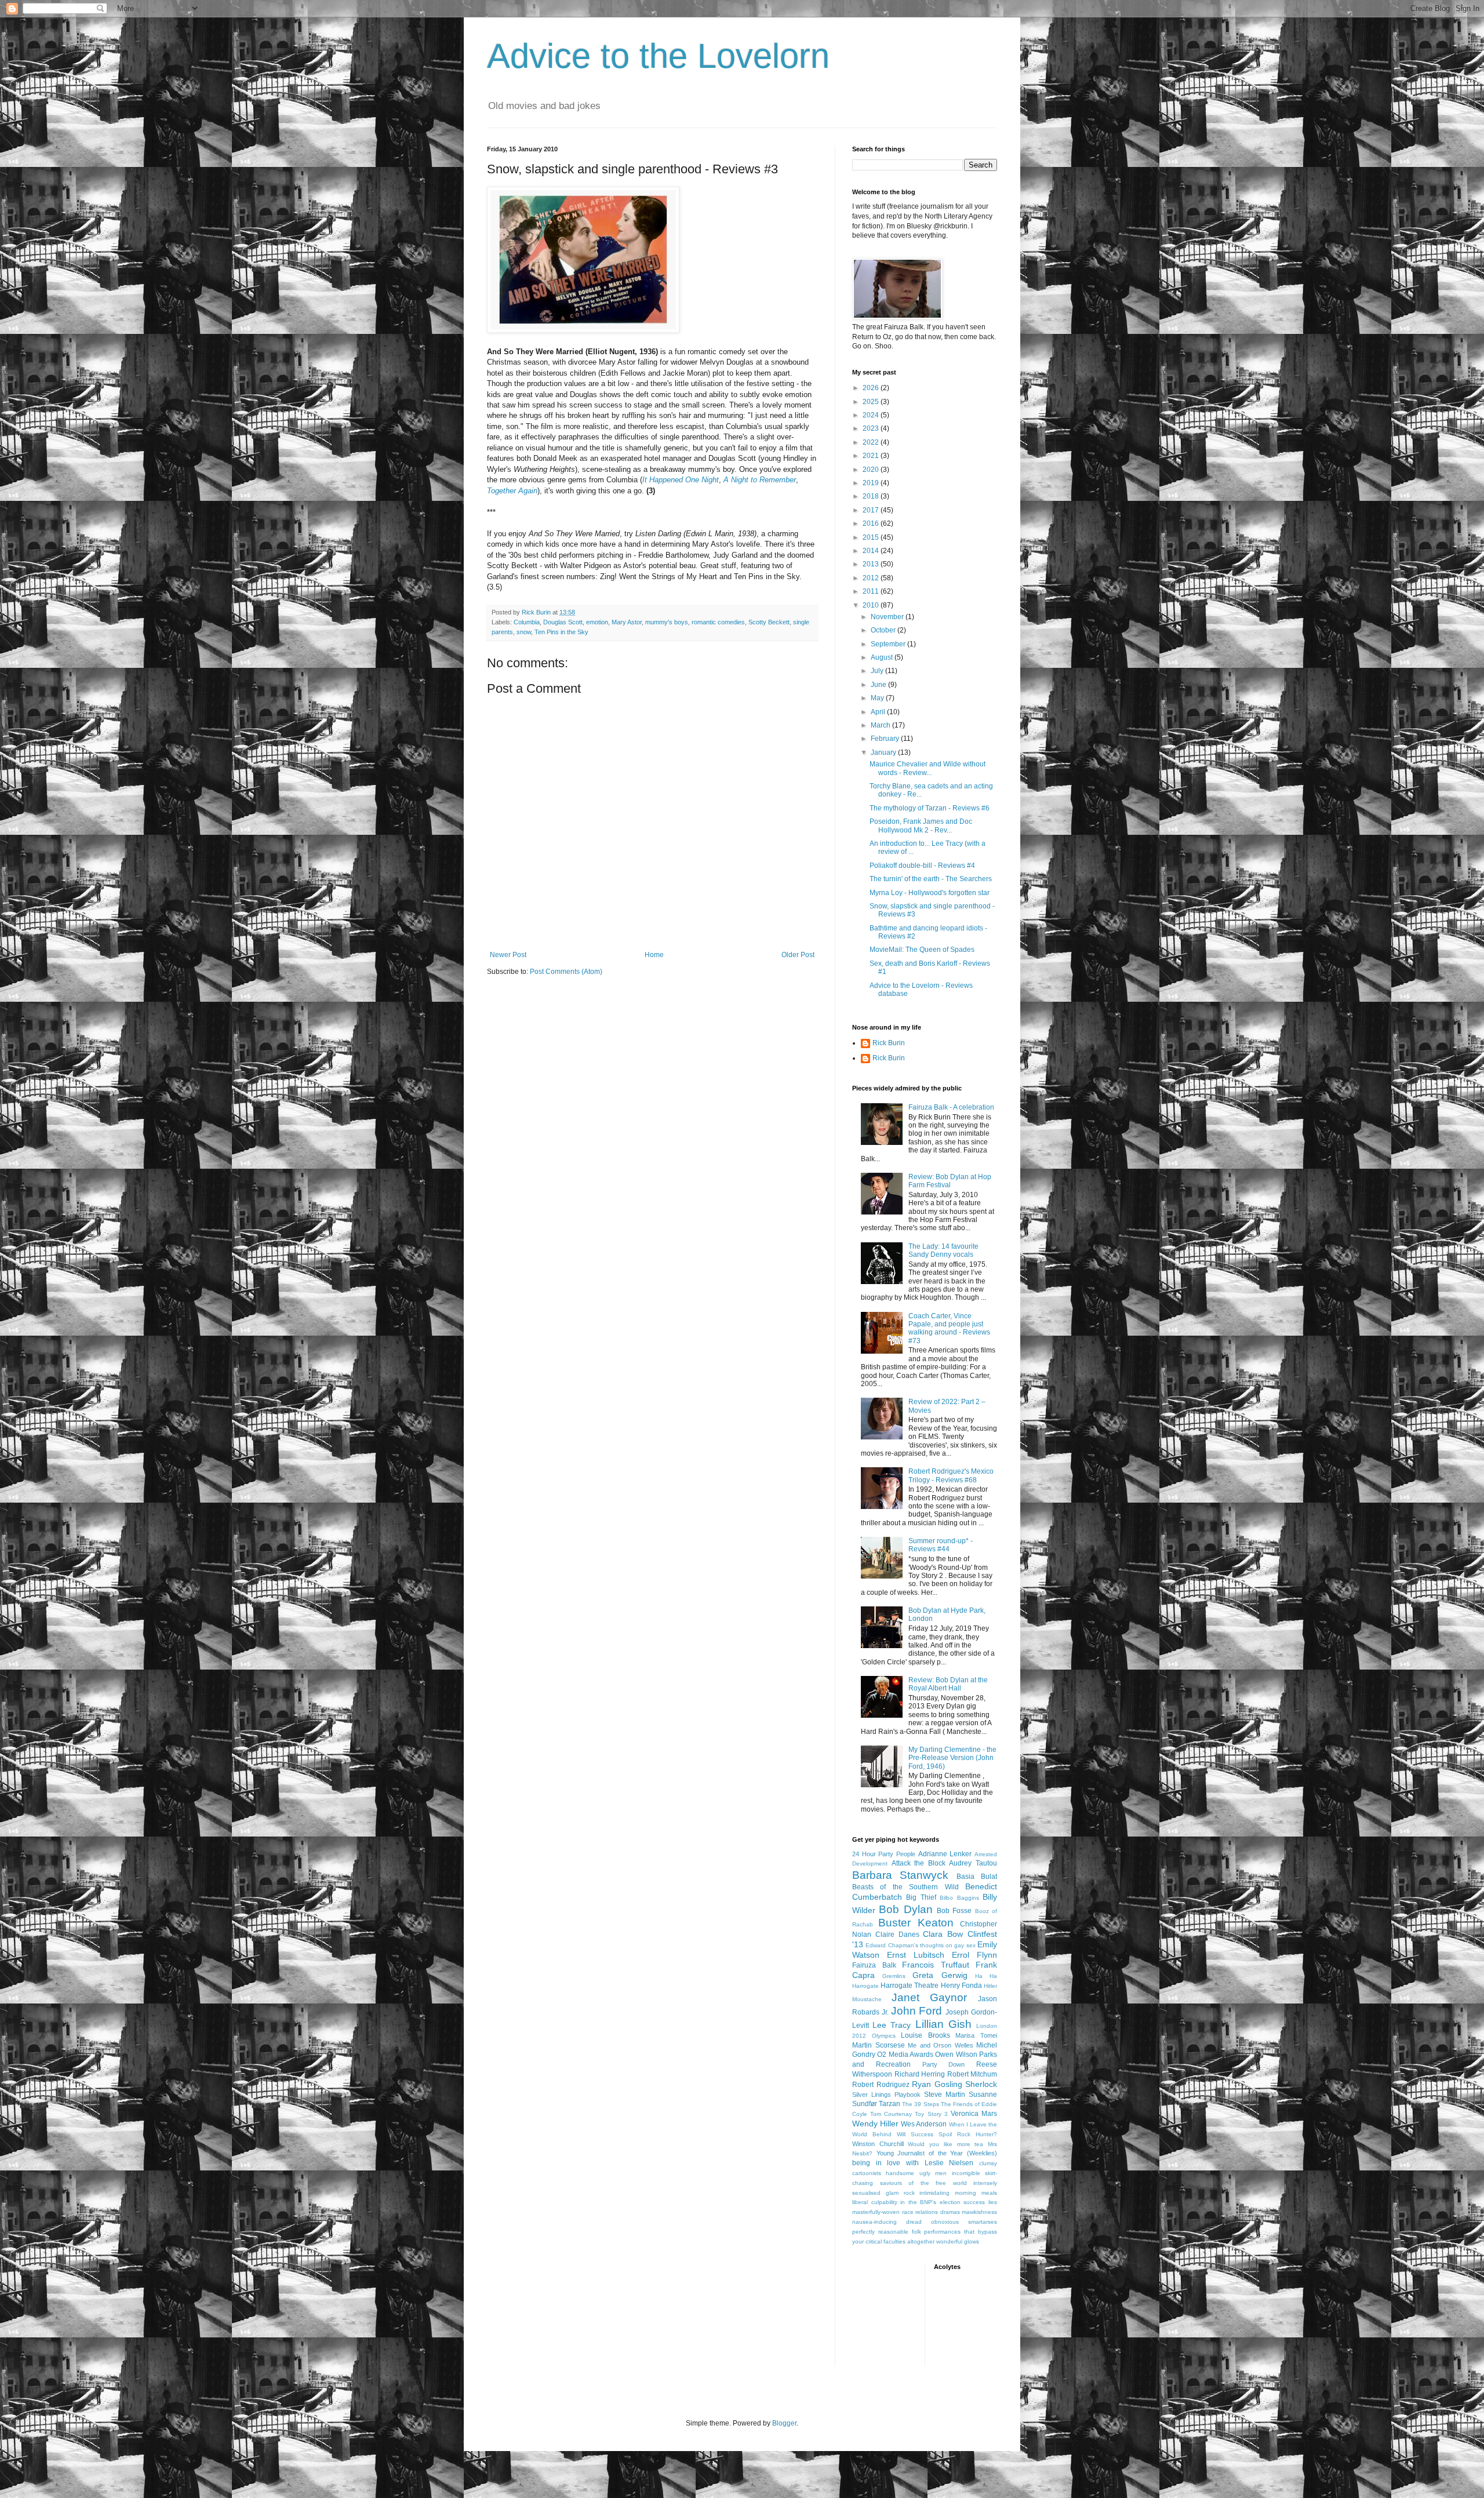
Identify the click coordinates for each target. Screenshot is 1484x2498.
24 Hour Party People (884, 1854)
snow (524, 632)
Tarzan (890, 2104)
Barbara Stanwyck (900, 1875)
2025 (872, 402)
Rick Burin (889, 1043)
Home (654, 955)
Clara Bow (943, 1934)
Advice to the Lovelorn (658, 56)
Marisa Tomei (976, 2035)
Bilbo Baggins (959, 1898)
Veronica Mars (974, 2114)
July (878, 671)
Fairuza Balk (874, 1965)
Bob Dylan (905, 1909)
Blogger (784, 2423)
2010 (872, 605)
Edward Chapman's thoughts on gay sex (920, 1945)
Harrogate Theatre (910, 1986)
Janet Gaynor (930, 1997)
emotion (597, 622)
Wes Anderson (924, 2124)
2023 (872, 428)
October (884, 630)
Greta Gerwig (940, 1975)
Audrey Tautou (973, 1863)
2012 (872, 578)
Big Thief (921, 1897)
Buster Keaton (916, 1923)
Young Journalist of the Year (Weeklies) (937, 2153)
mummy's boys (667, 622)
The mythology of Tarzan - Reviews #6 (930, 808)
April (879, 712)
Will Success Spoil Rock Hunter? (947, 2134)
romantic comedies (718, 622)
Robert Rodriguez (881, 2085)
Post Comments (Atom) (566, 972)
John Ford (917, 2011)
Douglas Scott (563, 622)
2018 (872, 496)
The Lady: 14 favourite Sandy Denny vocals (943, 1250)
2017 (872, 510)
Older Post (798, 955)
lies (993, 2202)
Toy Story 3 (931, 2114)
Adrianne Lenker (945, 1854)
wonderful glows (958, 2241)
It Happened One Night (681, 480)
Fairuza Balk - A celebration (951, 1107)
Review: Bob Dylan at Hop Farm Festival (950, 1181)
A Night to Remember (760, 480)
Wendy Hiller (875, 2124)
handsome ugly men (916, 2173)
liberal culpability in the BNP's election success (919, 2202)
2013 (872, 564)
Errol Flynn (974, 1955)
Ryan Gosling (937, 2084)
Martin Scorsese (879, 2045)
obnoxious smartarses (964, 2222)
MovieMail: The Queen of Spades (922, 950)
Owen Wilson (956, 2055)
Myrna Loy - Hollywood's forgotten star (930, 893)
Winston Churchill (878, 2144)
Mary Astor (627, 622)
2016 (872, 523)
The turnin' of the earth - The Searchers (931, 879)
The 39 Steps (920, 2104)
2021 (872, 456)
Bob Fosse (954, 1911)
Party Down (944, 2064)
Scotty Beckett (769, 622)
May (878, 698)
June (879, 685)
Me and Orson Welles (941, 2045)
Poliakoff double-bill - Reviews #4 (922, 866)
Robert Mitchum (972, 2074)
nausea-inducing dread (887, 2222)
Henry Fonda (961, 1986)
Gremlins (894, 1976)
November (888, 617)
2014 (872, 551)
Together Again (512, 491)
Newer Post (508, 955)
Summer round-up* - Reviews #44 (941, 1545)
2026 (872, 388)
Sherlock (981, 2084)
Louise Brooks (925, 2035)
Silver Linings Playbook (886, 2095)
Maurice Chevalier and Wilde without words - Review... (927, 768)
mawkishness (979, 2212)
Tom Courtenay (891, 2114)
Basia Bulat (977, 1877)
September (889, 644)
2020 (872, 470)
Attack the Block (919, 1863)
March (881, 725)
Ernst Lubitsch (916, 1955)
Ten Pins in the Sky (561, 632)
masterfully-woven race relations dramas (906, 2212)
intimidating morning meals (958, 2193)
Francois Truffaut (936, 1965)
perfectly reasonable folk (887, 2232)
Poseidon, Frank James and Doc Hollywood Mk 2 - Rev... (921, 826)
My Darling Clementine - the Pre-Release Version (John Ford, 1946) (952, 1758)
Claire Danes (897, 1935)
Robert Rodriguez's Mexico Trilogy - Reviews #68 (951, 1475)
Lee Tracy (892, 2025)
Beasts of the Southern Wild (905, 1887)
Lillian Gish (943, 2024)
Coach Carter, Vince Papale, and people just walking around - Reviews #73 (949, 1328)
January (884, 752)
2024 (872, 415)
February (886, 739)
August (883, 657)
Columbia (527, 622)
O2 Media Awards (905, 2055)
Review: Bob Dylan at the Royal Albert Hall (948, 1684)
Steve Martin (945, 2095)
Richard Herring (920, 2074)
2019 (872, 483)
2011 (872, 591)
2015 (872, 537)
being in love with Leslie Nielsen (913, 2163)
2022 (872, 442)
